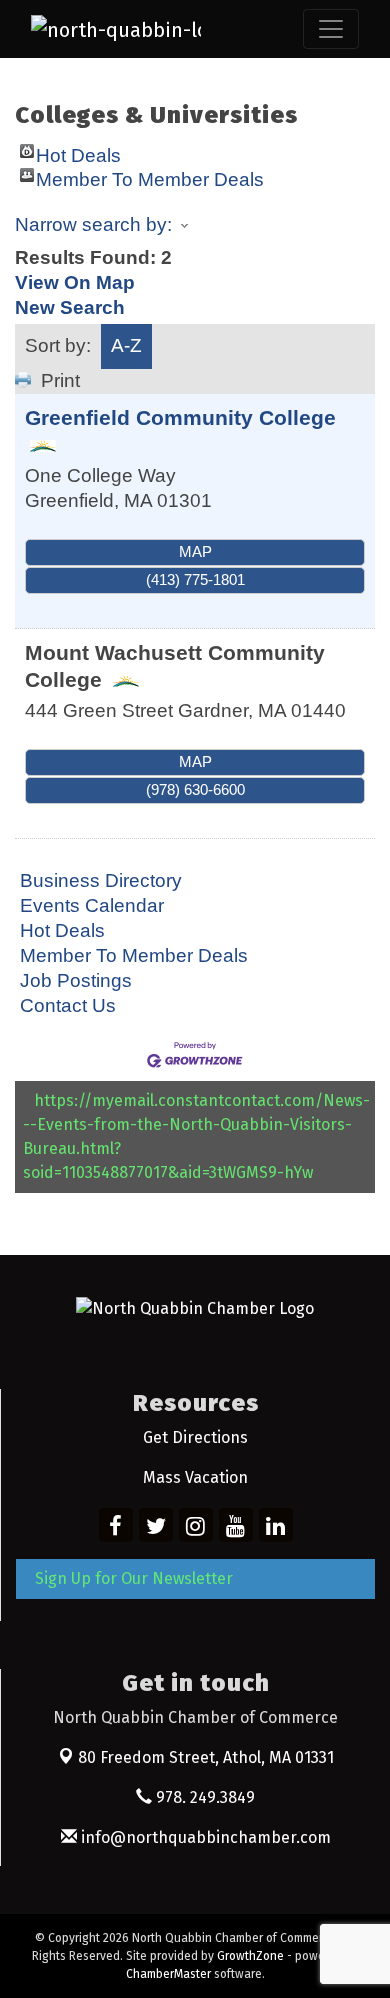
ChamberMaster (168, 1974)
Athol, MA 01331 (206, 1757)
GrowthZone (250, 1956)
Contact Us (68, 1005)
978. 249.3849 (203, 1797)
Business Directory (101, 880)
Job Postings (76, 980)
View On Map (75, 282)
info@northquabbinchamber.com (204, 1837)
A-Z (126, 345)
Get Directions (195, 1437)
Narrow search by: (93, 224)
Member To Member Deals (150, 175)
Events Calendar (92, 905)
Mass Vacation (195, 1477)
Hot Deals (78, 151)
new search (70, 307)
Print (60, 380)
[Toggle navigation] (331, 29)
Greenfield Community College (180, 417)
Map (195, 551)
